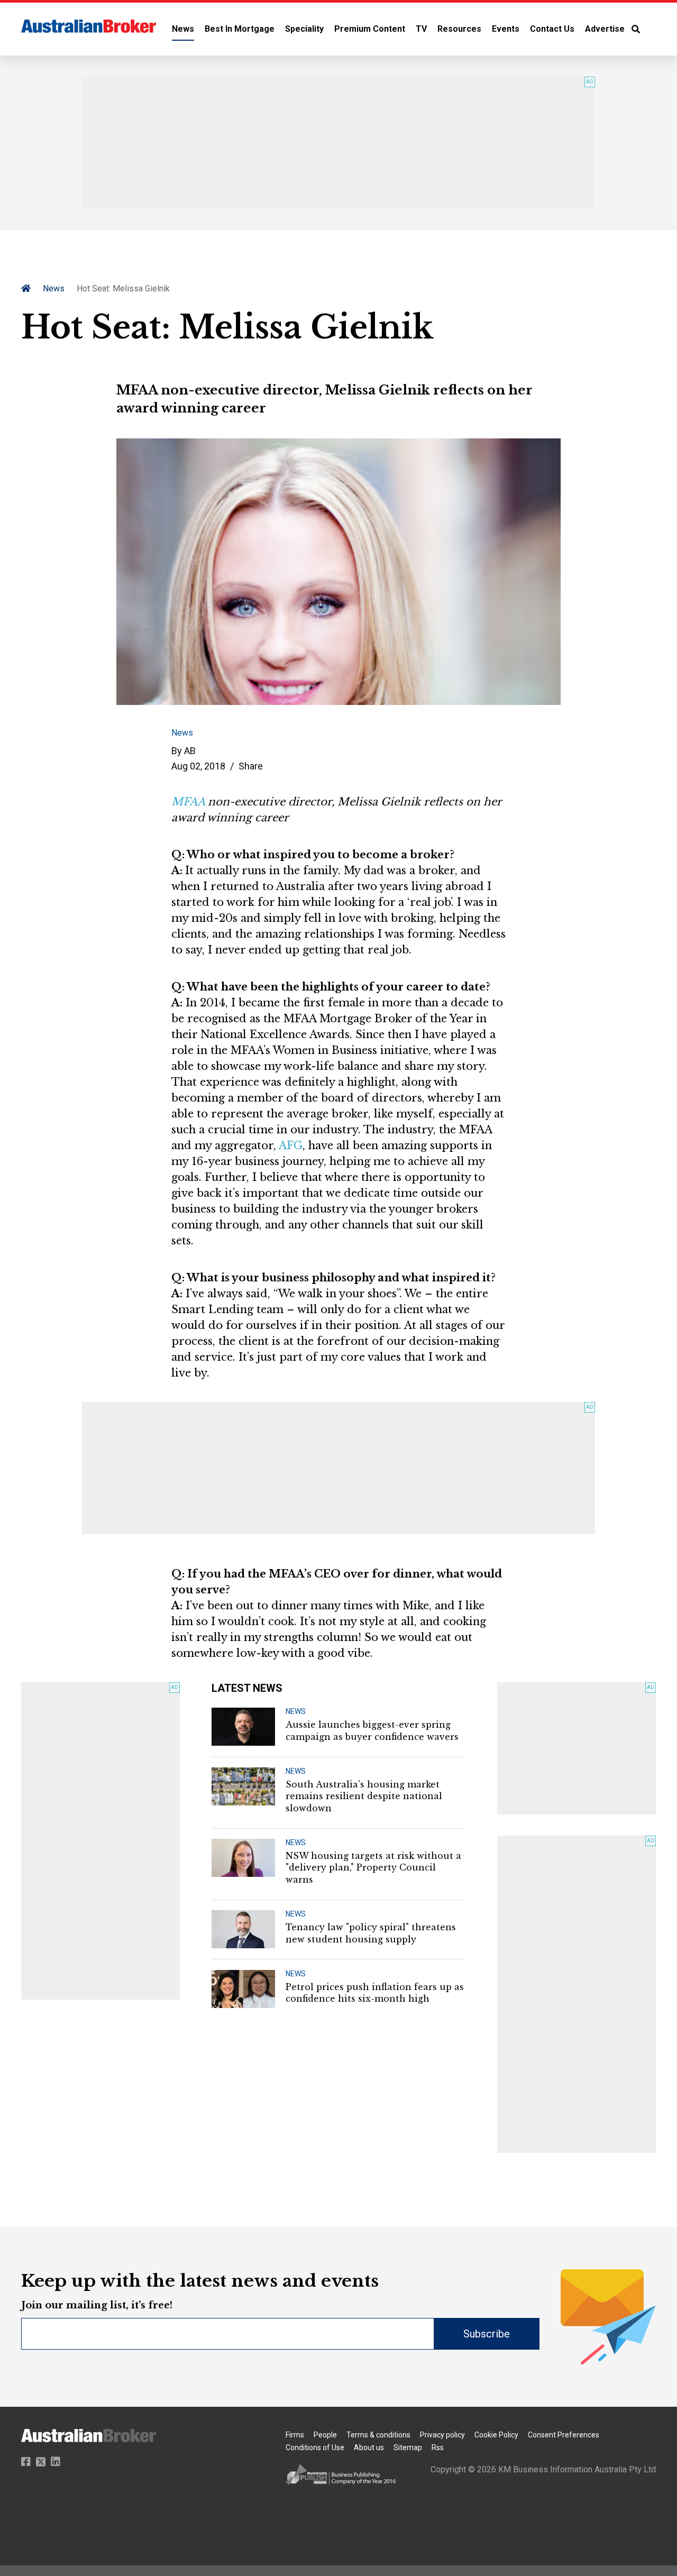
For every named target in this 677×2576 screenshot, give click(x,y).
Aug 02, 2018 (198, 766)
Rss (438, 2447)
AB (190, 751)
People (325, 2435)
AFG (291, 1145)
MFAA (188, 802)
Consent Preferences (564, 2435)
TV (421, 29)
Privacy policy (442, 2435)
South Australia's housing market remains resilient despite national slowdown (364, 1796)
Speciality (304, 29)
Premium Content (370, 29)
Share (251, 766)
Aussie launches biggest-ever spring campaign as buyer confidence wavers (372, 1730)
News (183, 29)
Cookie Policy (496, 2435)
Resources (459, 29)
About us (369, 2447)
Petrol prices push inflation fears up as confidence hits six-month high (375, 1993)
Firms (295, 2435)
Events (506, 29)
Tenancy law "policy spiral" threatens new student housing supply (371, 1933)
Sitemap (408, 2447)
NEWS (296, 1711)
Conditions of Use (315, 2447)
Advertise (605, 29)
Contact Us (552, 29)
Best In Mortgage (240, 29)
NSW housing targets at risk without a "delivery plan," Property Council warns (373, 1868)
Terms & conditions (378, 2435)
